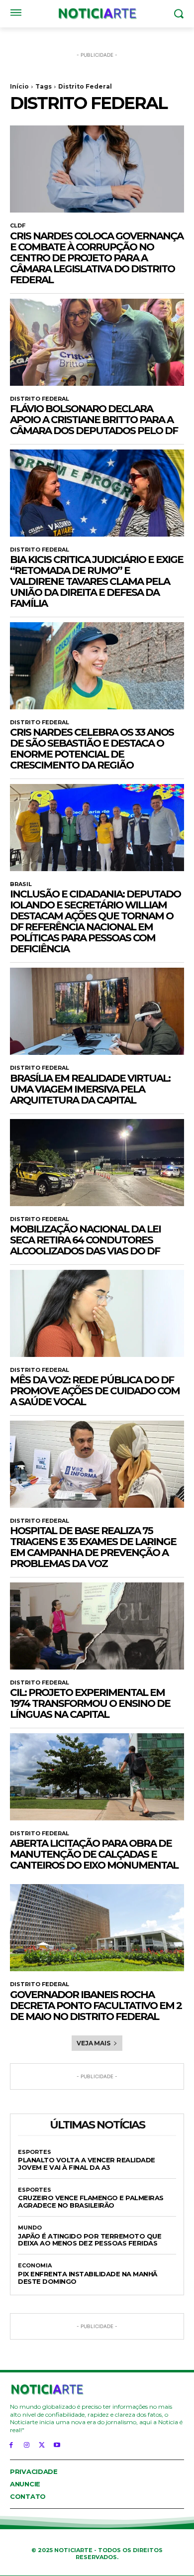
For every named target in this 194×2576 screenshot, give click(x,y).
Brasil (21, 884)
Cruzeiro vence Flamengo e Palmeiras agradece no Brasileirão (91, 2201)
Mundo (30, 2228)
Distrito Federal (40, 399)
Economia (35, 2266)
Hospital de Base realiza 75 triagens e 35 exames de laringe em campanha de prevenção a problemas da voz (93, 1547)
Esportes (35, 2152)
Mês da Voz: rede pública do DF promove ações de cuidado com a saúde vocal (95, 1391)
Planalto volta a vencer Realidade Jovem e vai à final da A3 (87, 2164)
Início (19, 86)
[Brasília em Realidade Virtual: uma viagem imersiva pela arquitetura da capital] (97, 1011)
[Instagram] (27, 2444)
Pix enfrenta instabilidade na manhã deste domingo (88, 2278)
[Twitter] (42, 2444)
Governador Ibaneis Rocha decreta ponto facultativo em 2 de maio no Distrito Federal (96, 2006)
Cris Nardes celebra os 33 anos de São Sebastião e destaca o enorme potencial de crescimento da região (92, 749)
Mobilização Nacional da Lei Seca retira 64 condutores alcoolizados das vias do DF (85, 1240)
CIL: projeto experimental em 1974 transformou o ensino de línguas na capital (90, 1703)
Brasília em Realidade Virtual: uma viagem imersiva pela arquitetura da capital (90, 1089)
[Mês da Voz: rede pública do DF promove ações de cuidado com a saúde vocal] (97, 1313)
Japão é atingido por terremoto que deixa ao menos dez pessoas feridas (90, 2240)
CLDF (18, 226)
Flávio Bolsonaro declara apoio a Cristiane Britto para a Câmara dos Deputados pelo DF (94, 420)
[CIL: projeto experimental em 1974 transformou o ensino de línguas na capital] (97, 1626)
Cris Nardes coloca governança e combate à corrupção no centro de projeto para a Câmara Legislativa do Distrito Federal (97, 258)
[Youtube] (57, 2444)
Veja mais (93, 2043)
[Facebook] (11, 2444)
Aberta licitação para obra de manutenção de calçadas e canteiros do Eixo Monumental (94, 1854)
